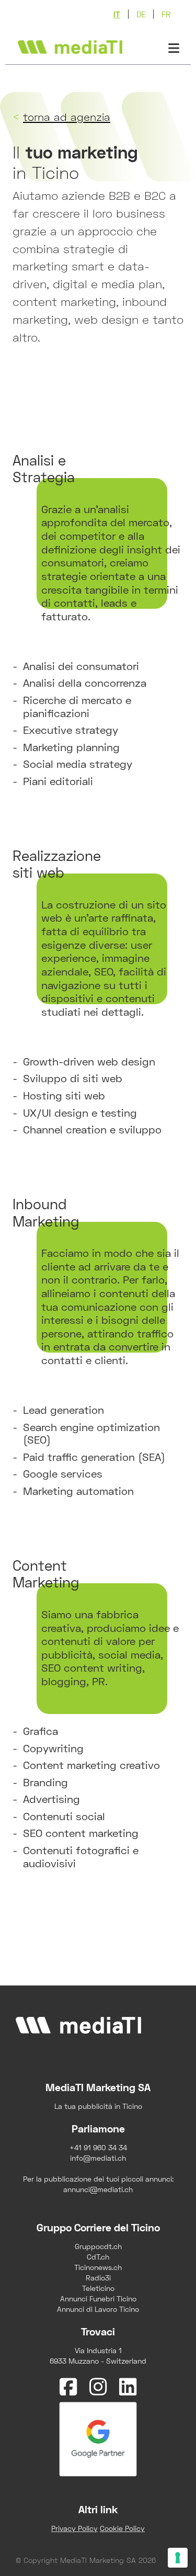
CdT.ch (98, 2257)
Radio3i (98, 2278)
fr (166, 14)
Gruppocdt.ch (98, 2246)
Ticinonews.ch (98, 2267)
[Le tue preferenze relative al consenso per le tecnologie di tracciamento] (178, 2558)
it (117, 14)
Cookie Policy (122, 2528)
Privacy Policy (74, 2528)
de (141, 14)
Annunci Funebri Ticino (98, 2299)
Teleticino (98, 2288)
